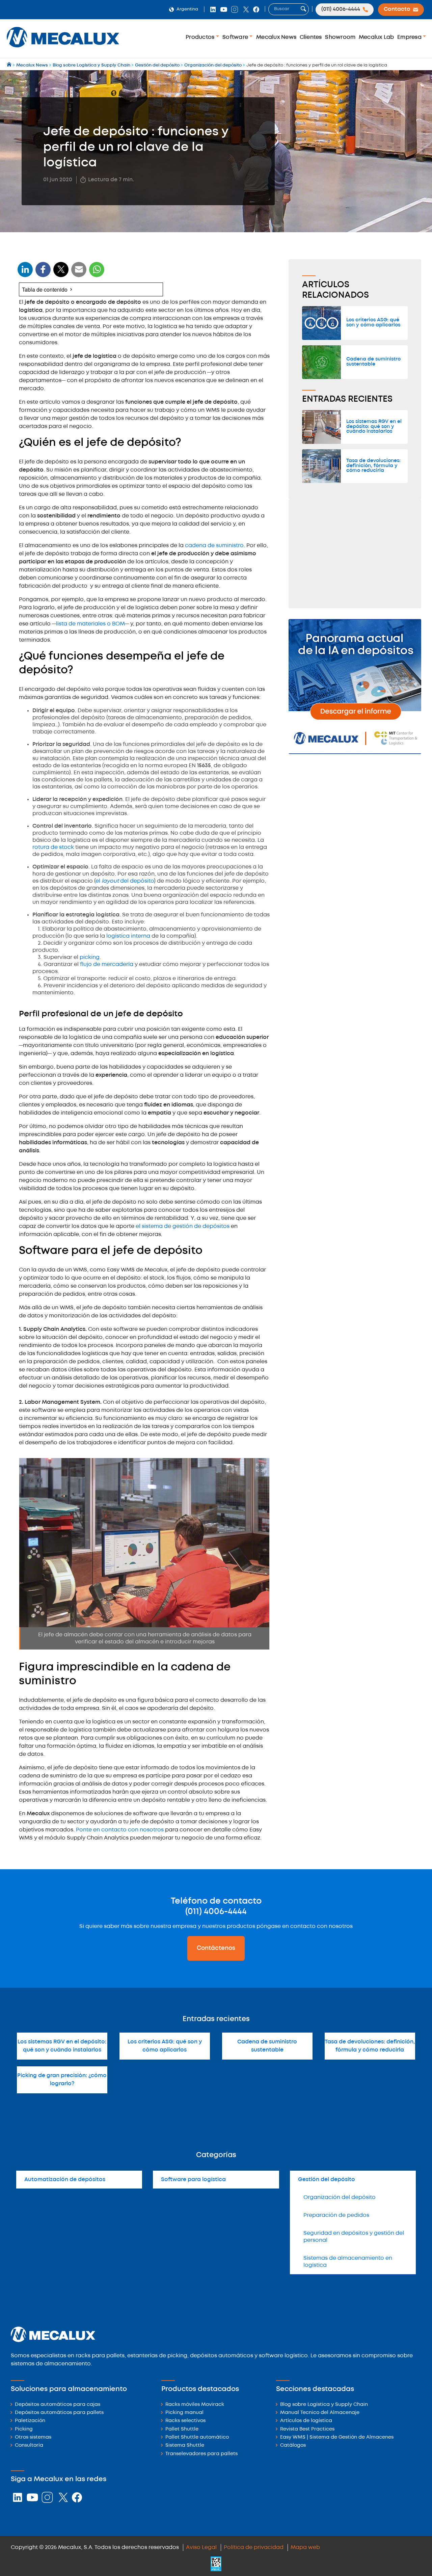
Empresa (410, 37)
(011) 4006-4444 (216, 1912)
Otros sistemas (33, 2437)
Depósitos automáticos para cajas (58, 2405)
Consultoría (29, 2446)
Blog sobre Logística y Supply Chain (324, 2405)
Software (236, 37)
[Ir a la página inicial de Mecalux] (10, 65)
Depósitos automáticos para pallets (59, 2413)
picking (90, 957)
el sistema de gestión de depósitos (183, 1226)
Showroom (340, 37)
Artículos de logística (306, 2421)
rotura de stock (54, 847)
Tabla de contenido (45, 289)
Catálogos (293, 2446)
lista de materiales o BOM (90, 624)
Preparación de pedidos (336, 2215)
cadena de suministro (214, 546)
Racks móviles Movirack (195, 2405)
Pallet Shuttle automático (197, 2437)
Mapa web (305, 2547)
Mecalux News (276, 37)
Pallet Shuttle (182, 2429)
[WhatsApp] (79, 274)
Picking (24, 2429)
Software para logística (193, 2180)
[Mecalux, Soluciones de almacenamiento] (63, 49)
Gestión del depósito (327, 2180)
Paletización (30, 2421)
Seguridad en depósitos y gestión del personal (354, 2237)
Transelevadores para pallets (201, 2454)
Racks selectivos (185, 2421)
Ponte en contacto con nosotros (120, 1830)
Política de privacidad (254, 2547)
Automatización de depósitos (65, 2180)
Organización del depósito (340, 2197)
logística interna (128, 936)
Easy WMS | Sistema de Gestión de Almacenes (337, 2437)
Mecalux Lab (376, 37)
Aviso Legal (201, 2547)
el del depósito (125, 881)
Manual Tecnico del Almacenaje (320, 2413)
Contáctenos (216, 1948)
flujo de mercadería (107, 964)
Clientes (311, 37)
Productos (201, 37)
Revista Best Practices (307, 2429)
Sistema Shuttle (185, 2446)
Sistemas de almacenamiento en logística (348, 2262)
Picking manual (184, 2413)
